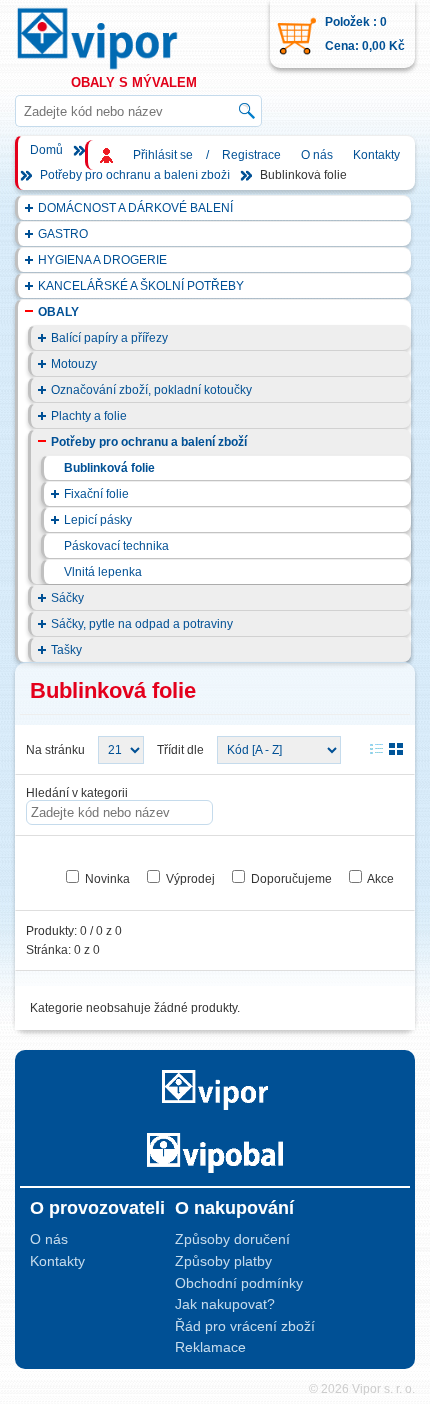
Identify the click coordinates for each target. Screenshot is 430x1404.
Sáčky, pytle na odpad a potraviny (142, 624)
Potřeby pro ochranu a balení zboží (135, 175)
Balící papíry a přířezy (109, 338)
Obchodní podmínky (239, 1283)
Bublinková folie (109, 468)
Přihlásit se (163, 155)
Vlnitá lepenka (103, 572)
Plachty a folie (89, 416)
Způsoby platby (223, 1261)
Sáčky (67, 598)
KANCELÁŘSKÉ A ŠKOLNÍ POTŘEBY (141, 286)
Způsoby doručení (232, 1239)
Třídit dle (180, 750)
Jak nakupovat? (225, 1304)
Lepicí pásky (98, 520)
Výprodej (190, 879)
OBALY (58, 312)
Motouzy (74, 364)
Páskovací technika (116, 546)
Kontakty (376, 155)
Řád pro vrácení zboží (245, 1326)
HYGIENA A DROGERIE (102, 260)
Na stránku (55, 750)
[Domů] (116, 38)
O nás (317, 155)
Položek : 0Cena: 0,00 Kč (365, 34)
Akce (380, 879)
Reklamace (210, 1347)
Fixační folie (96, 494)
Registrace (251, 155)
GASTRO (63, 234)
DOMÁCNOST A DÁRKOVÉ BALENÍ (135, 208)
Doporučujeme (291, 879)
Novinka (107, 879)
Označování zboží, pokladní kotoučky (151, 390)
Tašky (66, 650)
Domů (46, 150)
